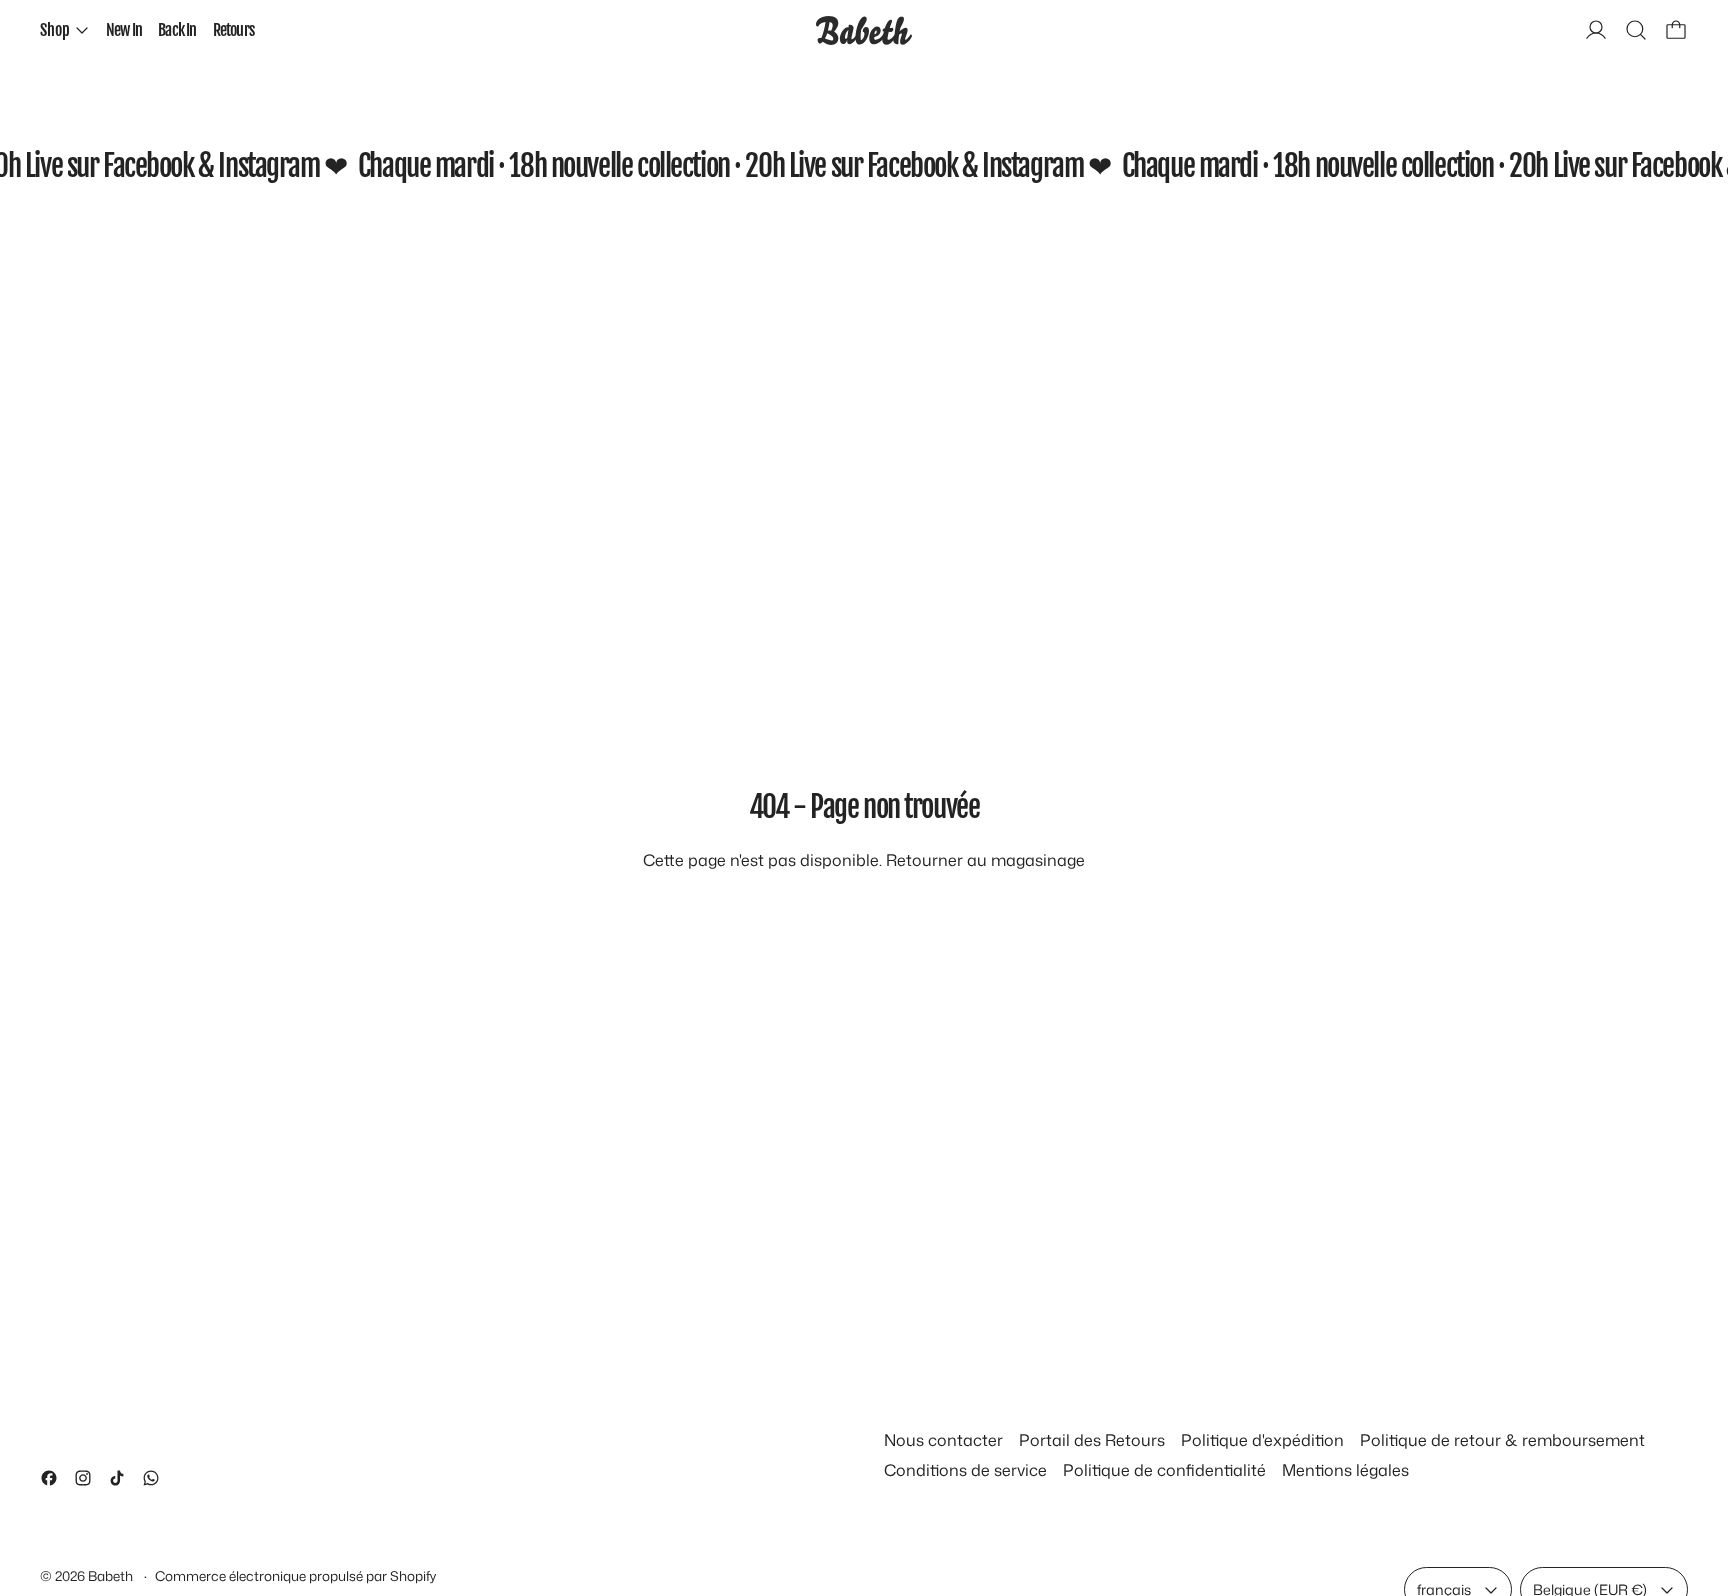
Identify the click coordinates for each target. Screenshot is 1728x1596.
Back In (177, 30)
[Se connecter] (1596, 30)
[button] (1636, 30)
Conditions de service (965, 1470)
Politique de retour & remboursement (1502, 1440)
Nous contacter (943, 1440)
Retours (233, 30)
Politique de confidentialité (1164, 1470)
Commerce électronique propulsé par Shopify (295, 1575)
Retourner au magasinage (985, 860)
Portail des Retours (1092, 1440)
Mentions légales (1345, 1470)
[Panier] (1676, 30)
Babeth (112, 1575)
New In (124, 30)
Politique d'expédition (1262, 1440)
